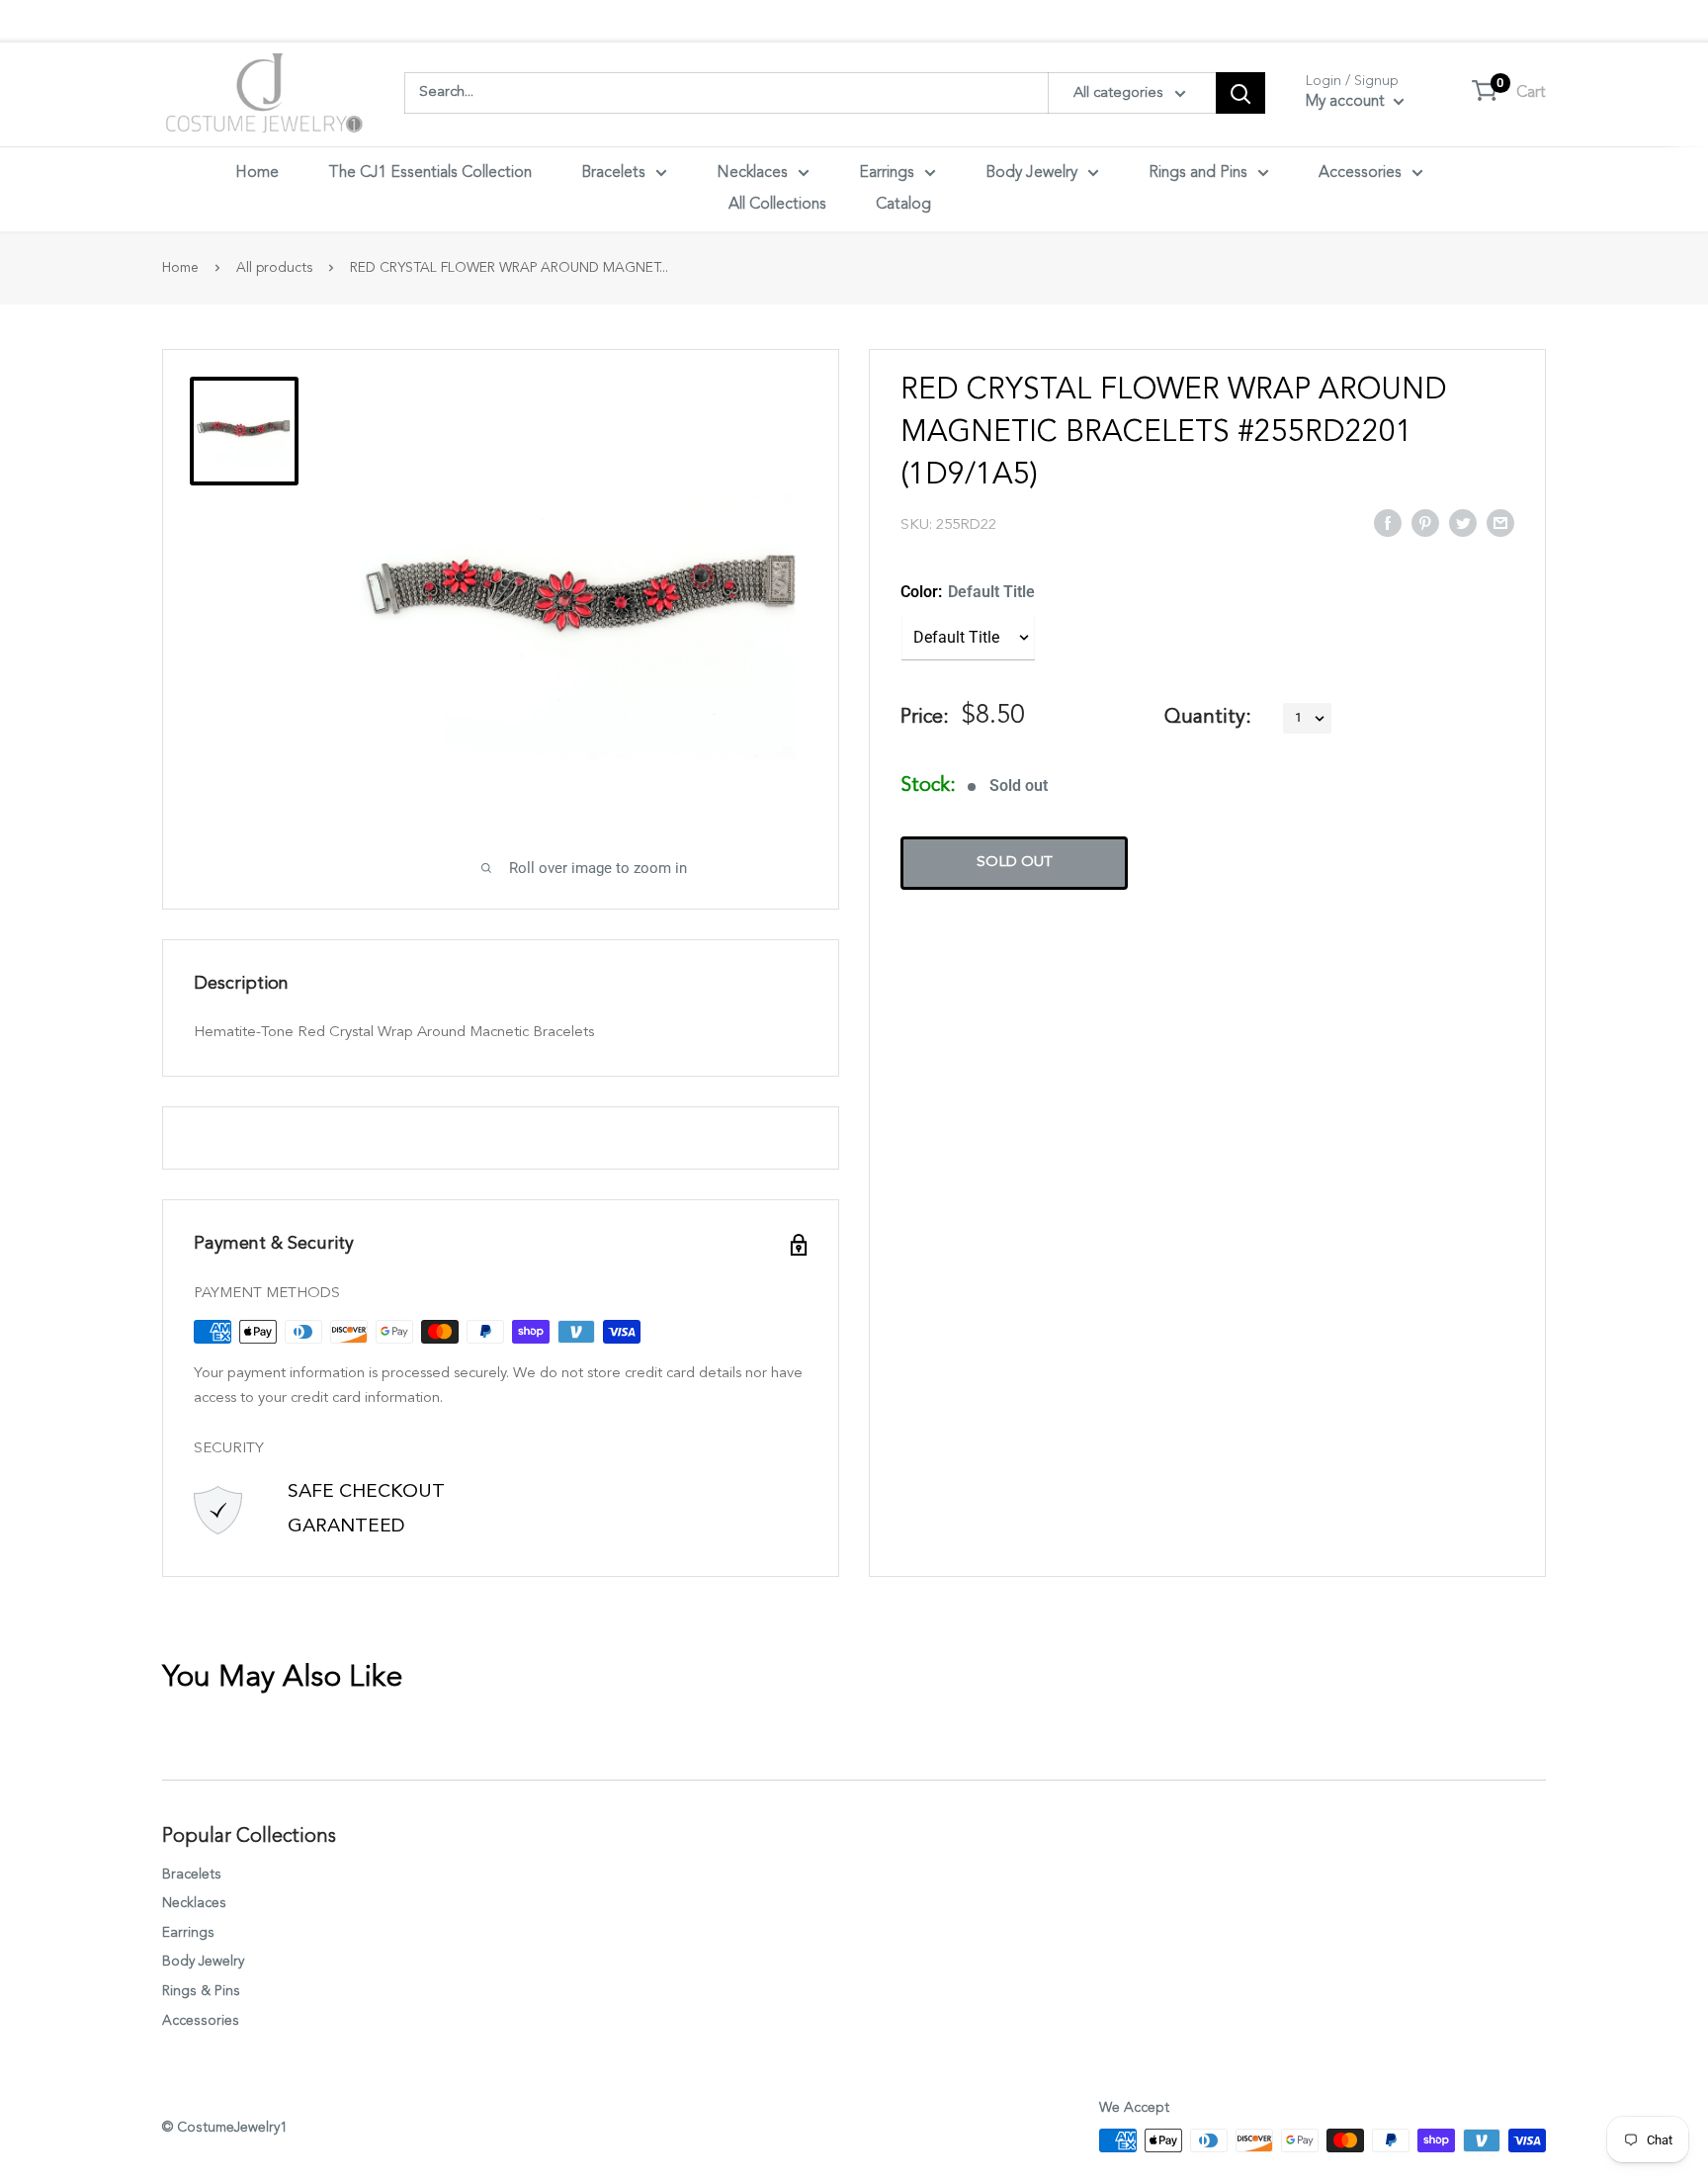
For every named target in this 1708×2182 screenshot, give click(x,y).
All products (274, 268)
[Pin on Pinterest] (1425, 522)
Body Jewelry (1031, 173)
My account (1347, 102)
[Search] (1240, 93)
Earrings (887, 173)
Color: (968, 592)
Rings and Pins (1198, 173)
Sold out (1015, 863)
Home (257, 173)
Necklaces (752, 173)
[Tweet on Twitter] (1463, 522)
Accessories (1360, 173)
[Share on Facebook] (1388, 522)
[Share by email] (1500, 522)
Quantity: (1208, 718)
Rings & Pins (201, 1991)
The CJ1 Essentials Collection (430, 173)
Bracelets (613, 173)
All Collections (777, 205)
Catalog (903, 205)
